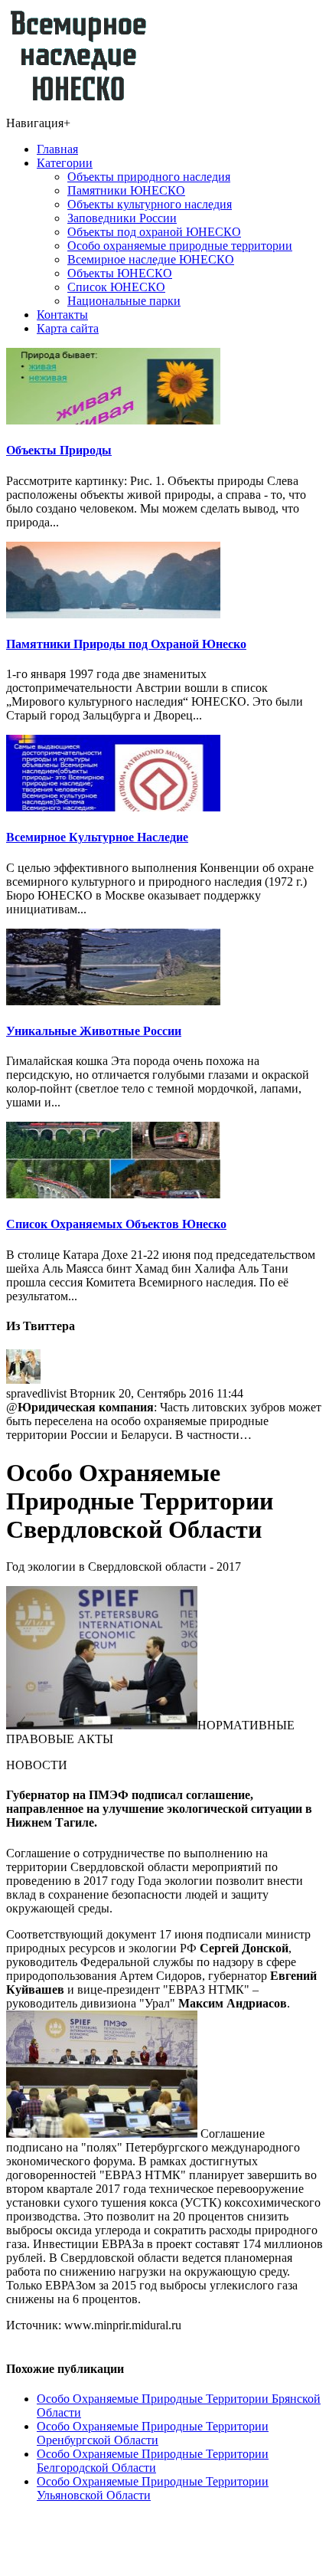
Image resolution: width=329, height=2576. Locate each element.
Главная (57, 149)
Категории (65, 163)
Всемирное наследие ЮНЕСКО (151, 259)
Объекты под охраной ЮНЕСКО (154, 232)
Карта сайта (68, 328)
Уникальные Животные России (94, 1031)
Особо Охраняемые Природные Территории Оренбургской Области (153, 2433)
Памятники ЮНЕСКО (126, 190)
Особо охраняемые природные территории (180, 246)
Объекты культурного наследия (150, 204)
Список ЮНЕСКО (116, 287)
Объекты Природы (59, 450)
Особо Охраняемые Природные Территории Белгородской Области (153, 2461)
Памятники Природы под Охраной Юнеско (126, 644)
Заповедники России (122, 218)
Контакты (62, 315)
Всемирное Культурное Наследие (97, 837)
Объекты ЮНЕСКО (120, 273)
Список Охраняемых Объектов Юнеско (116, 1224)
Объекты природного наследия (149, 177)
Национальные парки (124, 301)
